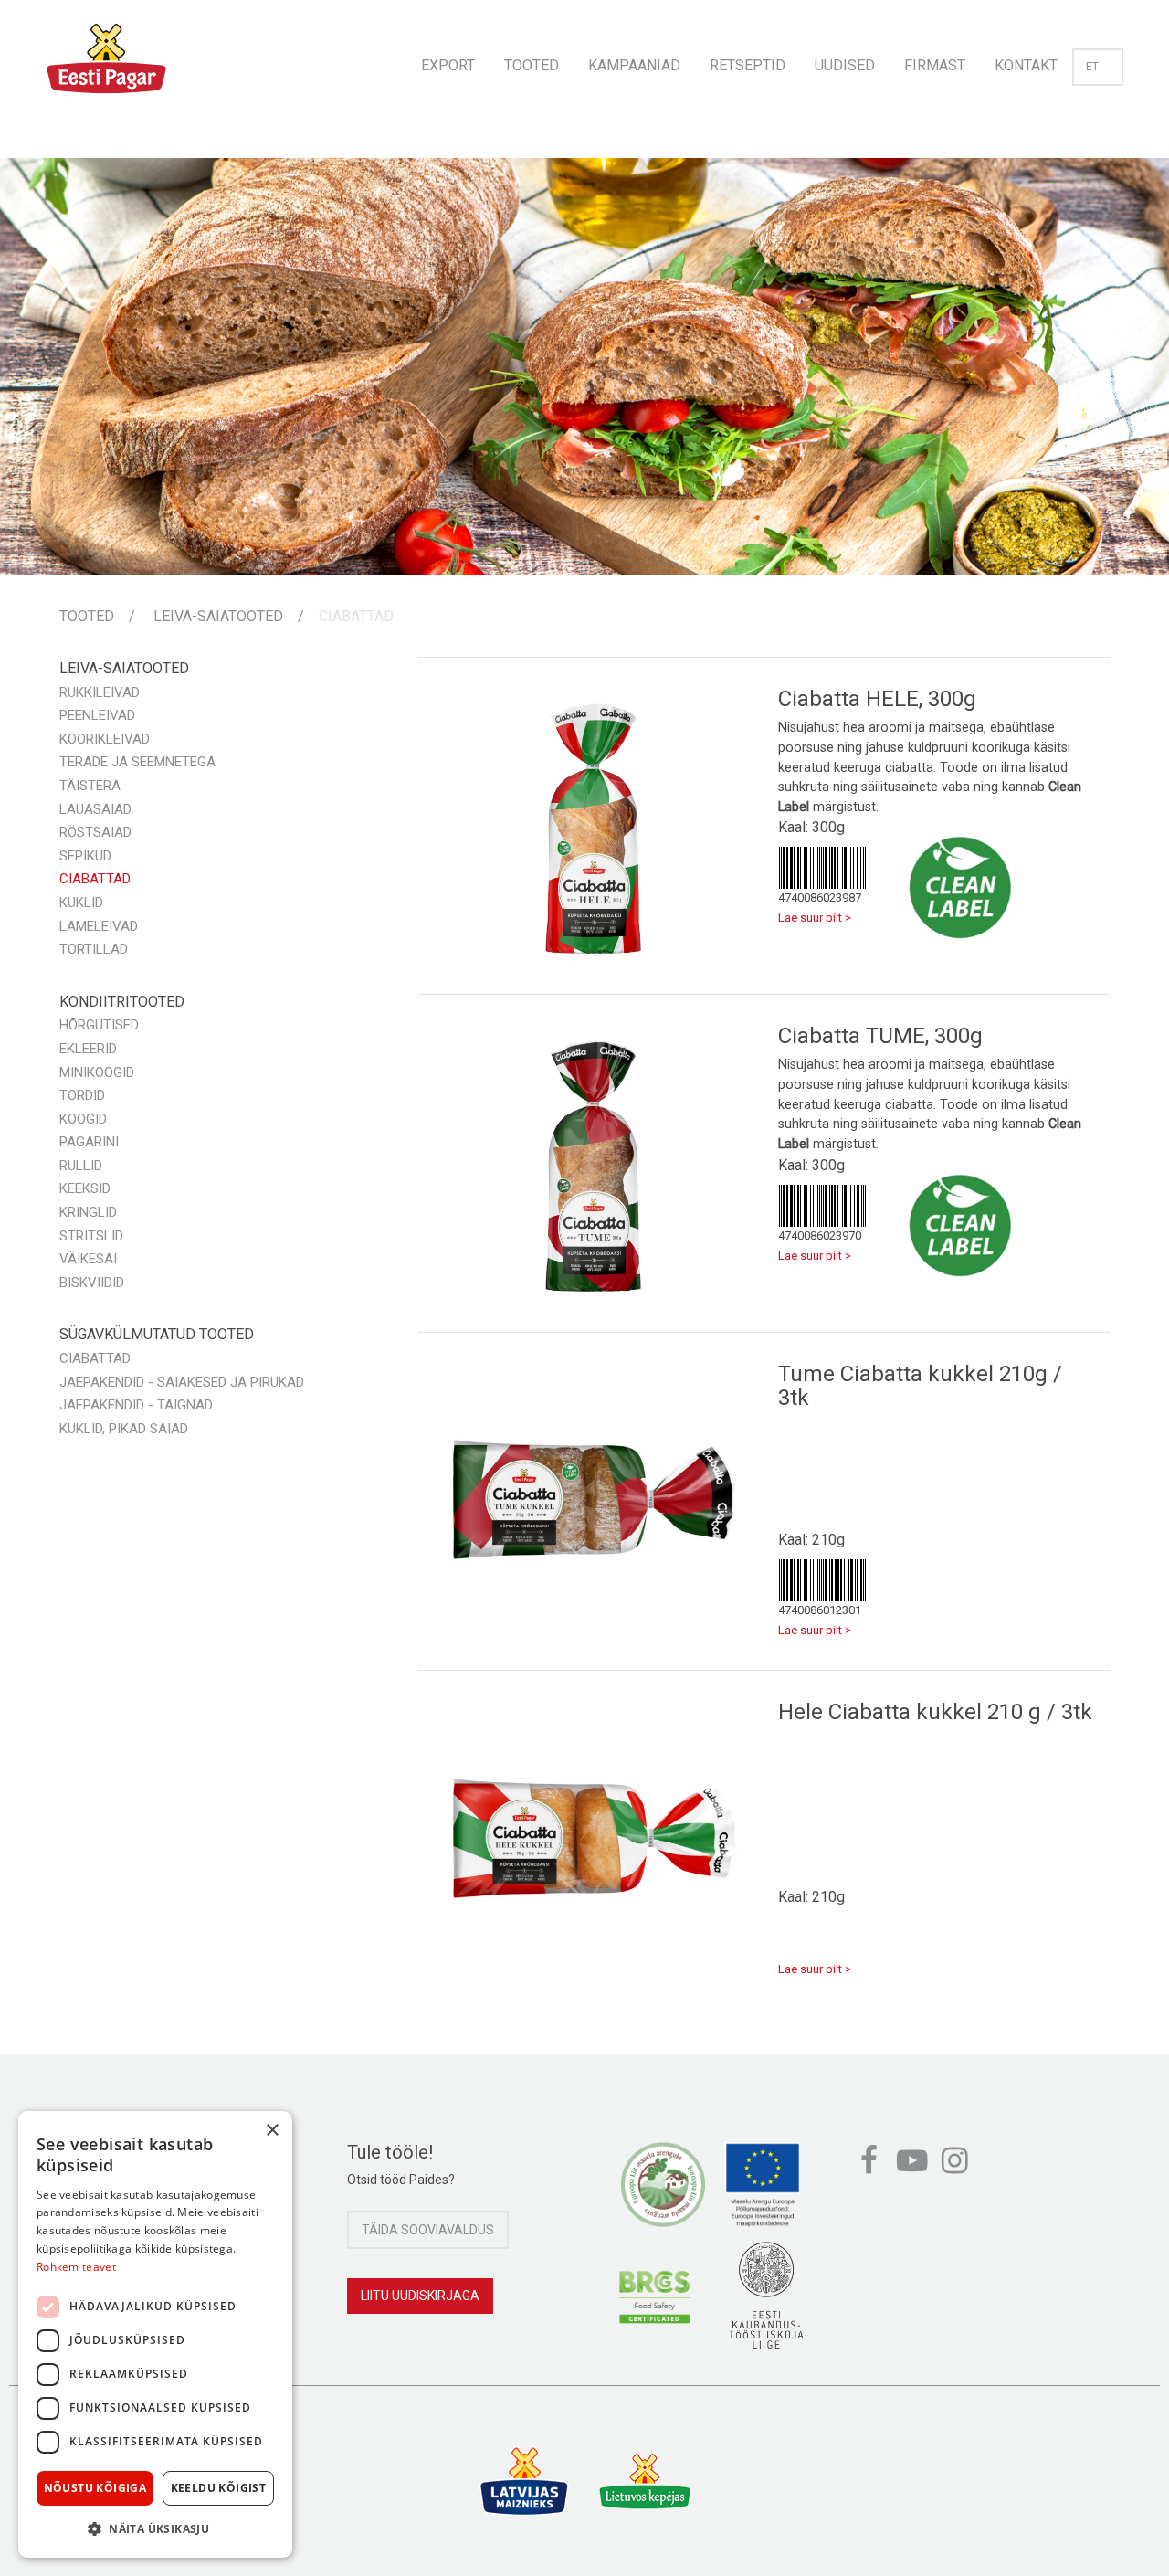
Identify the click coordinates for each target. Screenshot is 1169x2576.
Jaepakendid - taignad (136, 1405)
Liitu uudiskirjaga (420, 2296)
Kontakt (1026, 65)
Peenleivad (97, 715)
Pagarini (89, 1142)
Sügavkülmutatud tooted (157, 1334)
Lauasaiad (95, 809)
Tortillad (94, 949)
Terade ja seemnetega (137, 762)
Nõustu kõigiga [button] (95, 2488)
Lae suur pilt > (815, 918)
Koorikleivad (105, 739)
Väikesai (88, 1259)
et (1092, 67)
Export (448, 65)
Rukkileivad (100, 692)
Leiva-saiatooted (218, 616)
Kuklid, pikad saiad (124, 1429)
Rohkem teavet (76, 2267)
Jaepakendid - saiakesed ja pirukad (182, 1382)
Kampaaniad (634, 65)
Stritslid (91, 1236)
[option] (584, 366)
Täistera (90, 786)
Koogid (83, 1119)
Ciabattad (356, 616)
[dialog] (155, 2334)
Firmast (935, 65)
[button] (155, 2528)
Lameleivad (99, 926)
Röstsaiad (95, 832)
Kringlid (88, 1212)
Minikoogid (97, 1072)
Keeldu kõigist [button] (219, 2488)
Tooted (532, 65)
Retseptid (748, 65)
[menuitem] (448, 60)
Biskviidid (92, 1283)
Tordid (82, 1095)
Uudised (845, 65)
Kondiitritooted (122, 1002)
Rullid (81, 1166)
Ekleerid (88, 1049)
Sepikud (85, 856)
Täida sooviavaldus (428, 2230)
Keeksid (85, 1188)
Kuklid (81, 903)
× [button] (272, 2131)
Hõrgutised (99, 1025)
